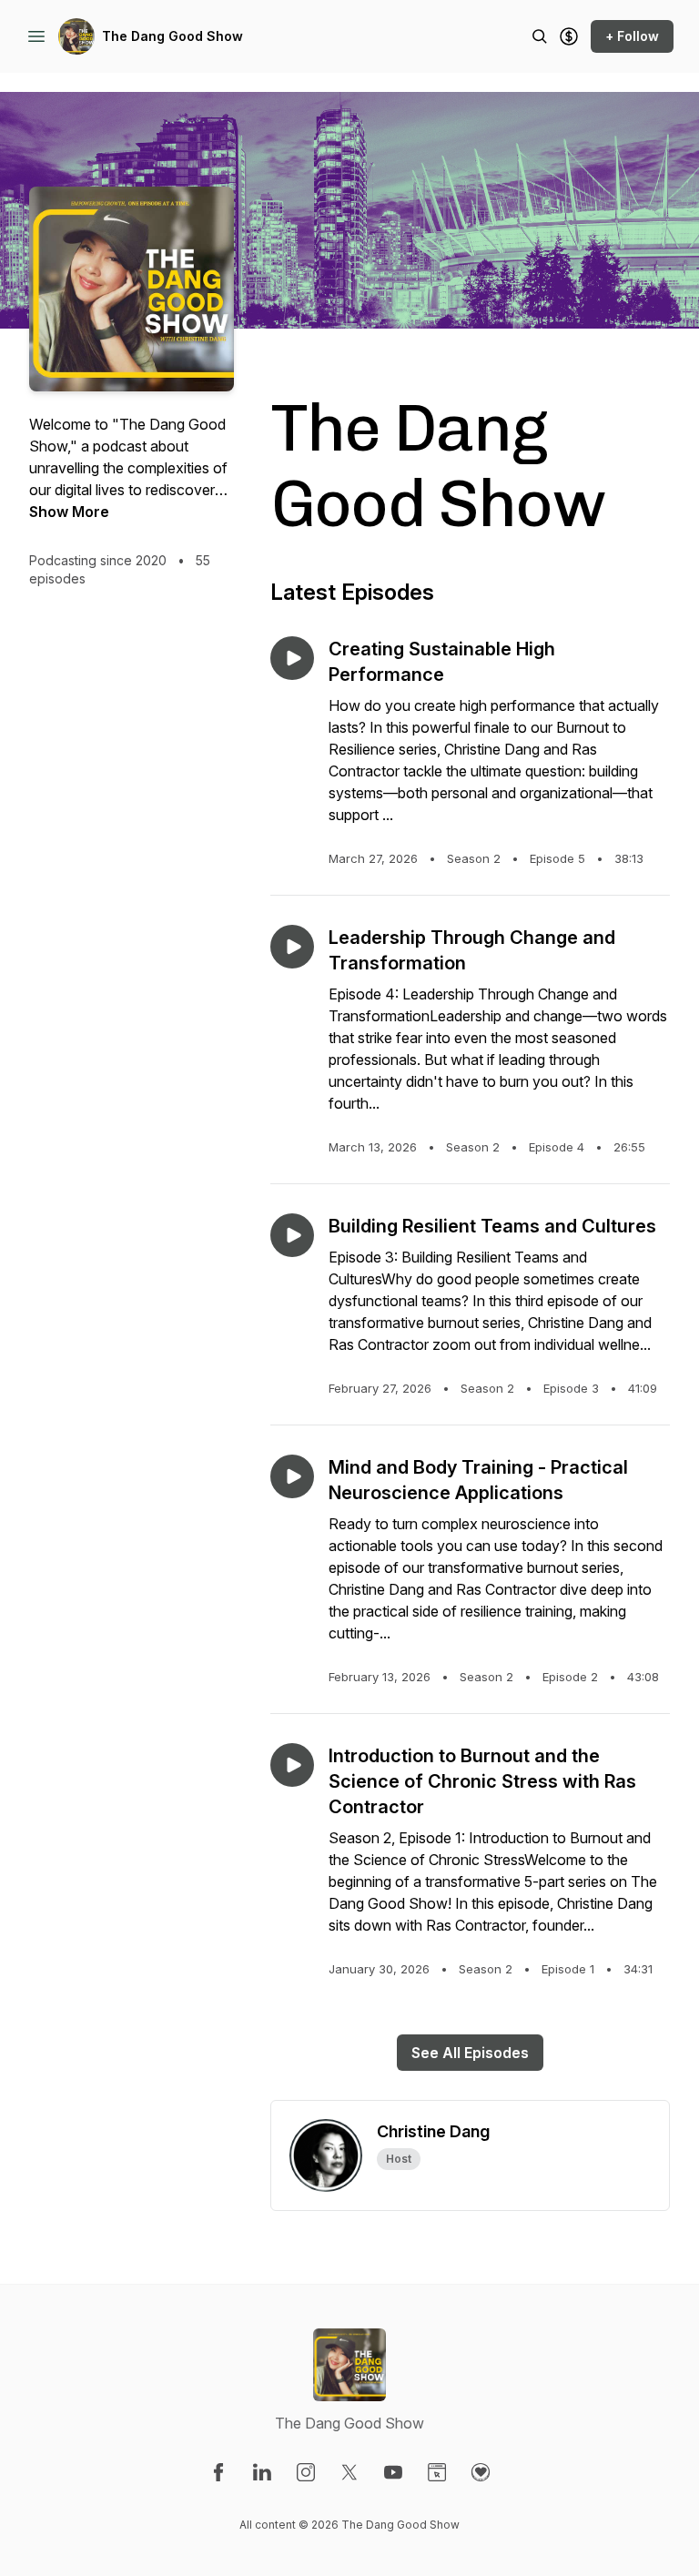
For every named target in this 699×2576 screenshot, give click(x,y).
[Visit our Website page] (437, 2472)
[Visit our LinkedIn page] (262, 2472)
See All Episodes (470, 2053)
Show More (69, 512)
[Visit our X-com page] (349, 2472)
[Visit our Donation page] (481, 2472)
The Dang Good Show (172, 36)
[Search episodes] (540, 36)
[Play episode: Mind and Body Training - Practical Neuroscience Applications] (292, 1476)
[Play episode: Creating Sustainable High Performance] (292, 658)
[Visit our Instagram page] (306, 2472)
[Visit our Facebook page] (218, 2472)
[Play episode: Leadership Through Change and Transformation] (292, 947)
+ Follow (632, 36)
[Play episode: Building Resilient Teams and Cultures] (292, 1235)
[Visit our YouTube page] (393, 2472)
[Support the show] (569, 36)
